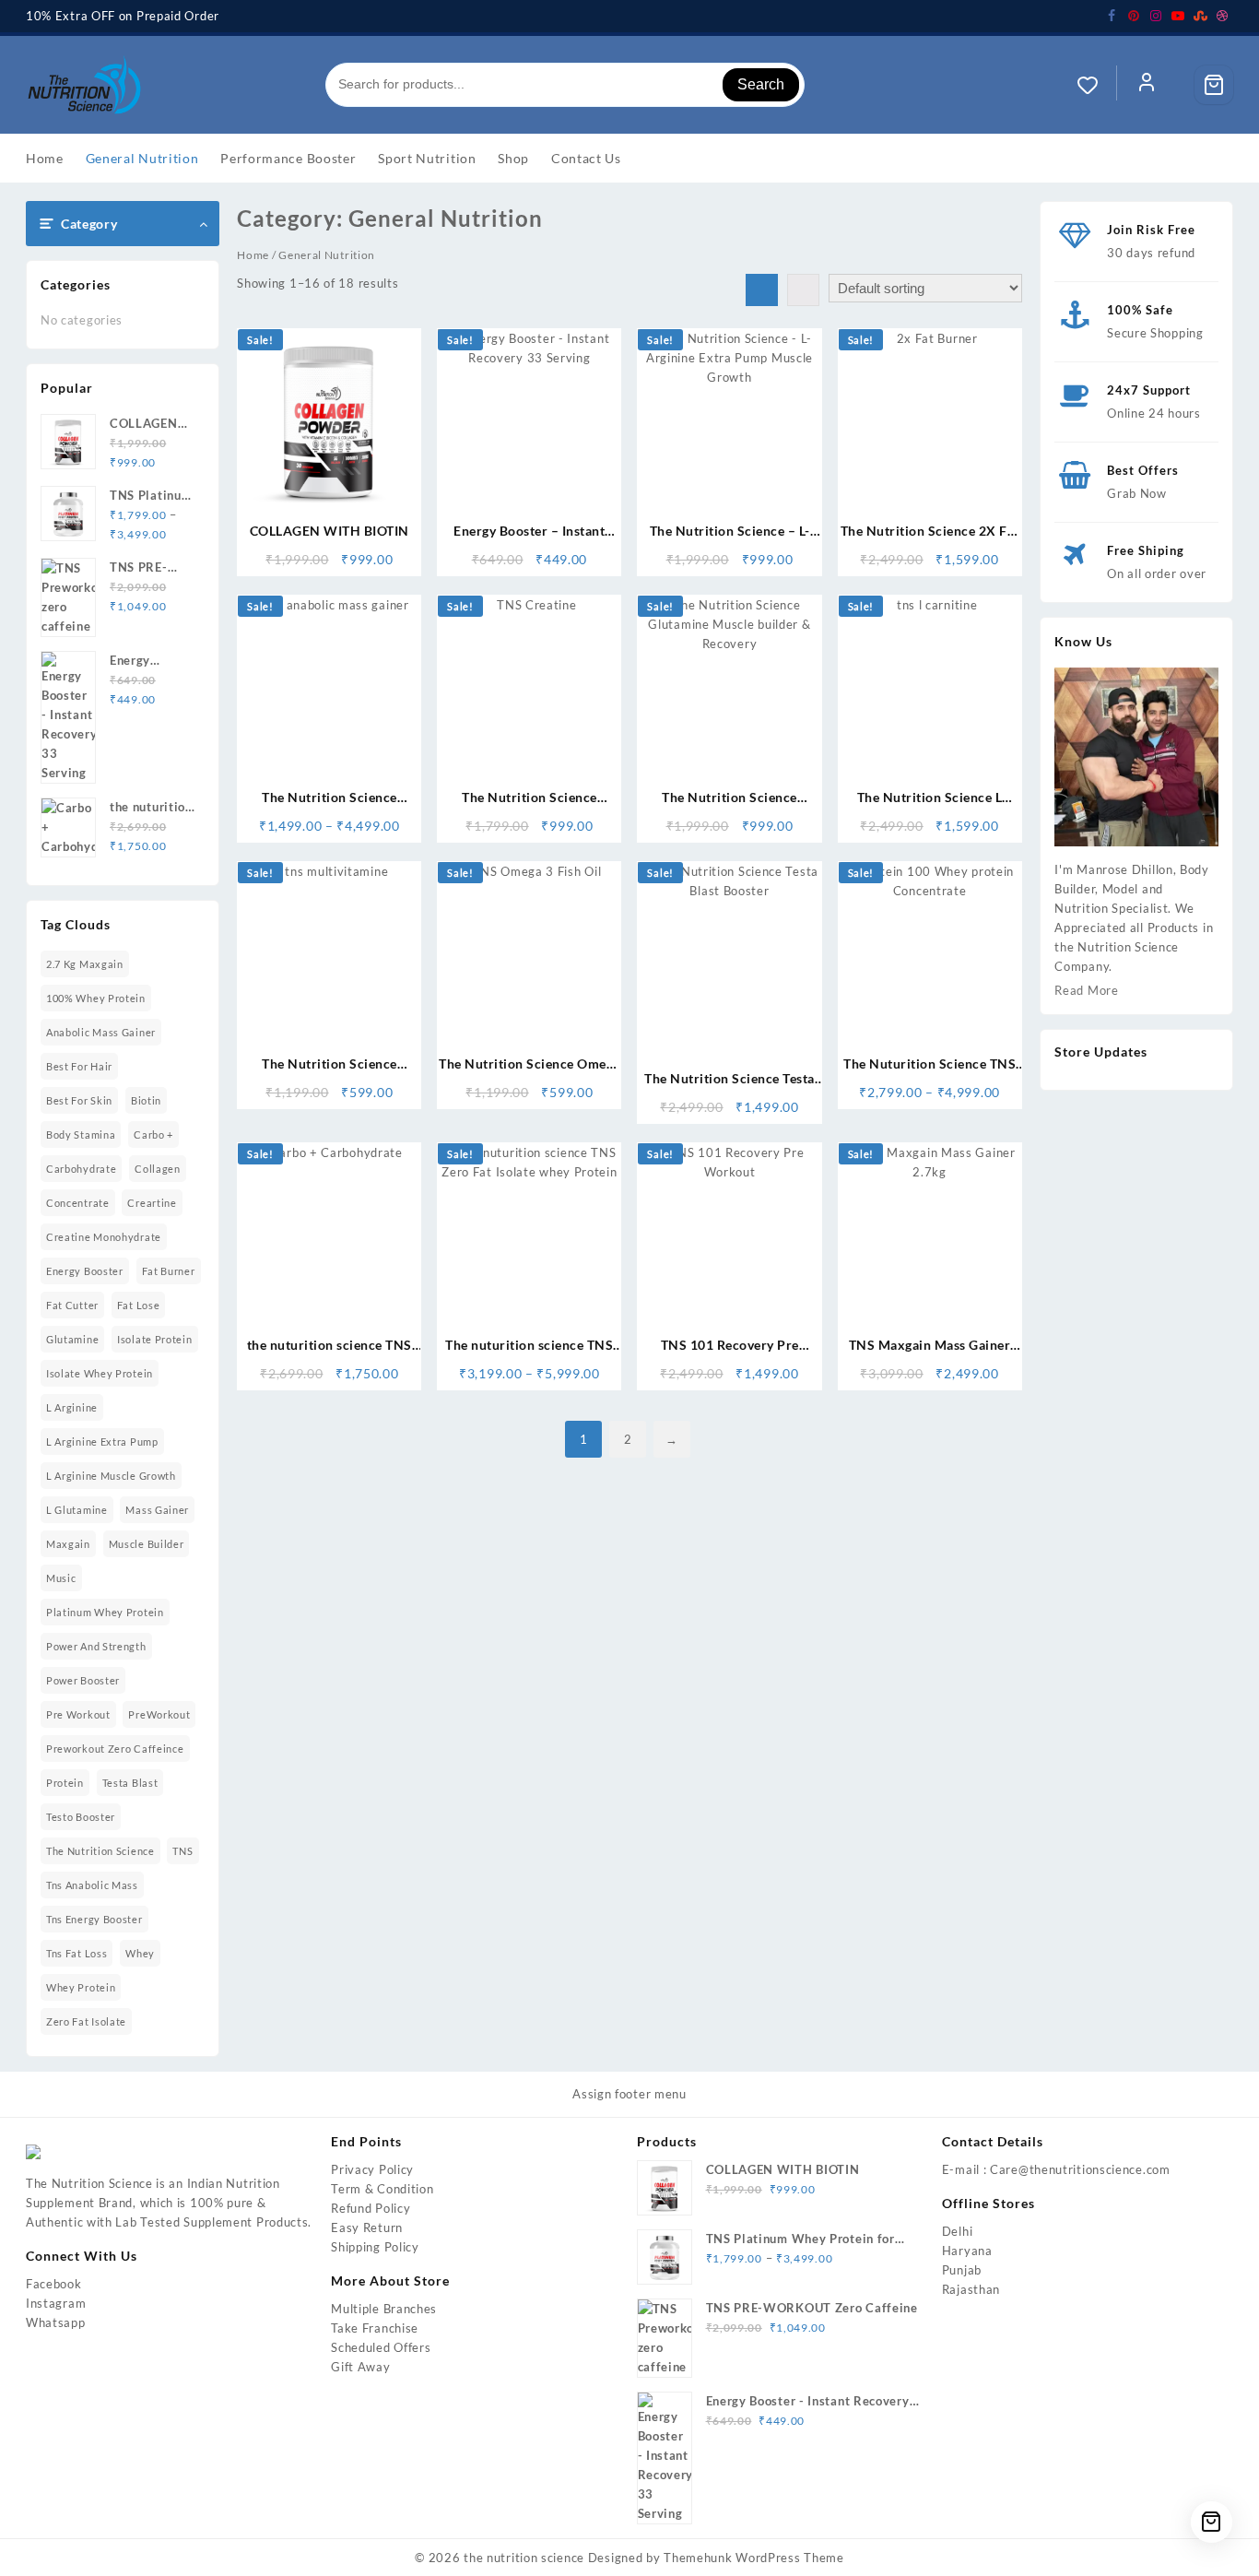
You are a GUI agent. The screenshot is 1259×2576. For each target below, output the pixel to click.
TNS (182, 1851)
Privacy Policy (372, 2169)
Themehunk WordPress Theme (754, 2558)
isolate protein (155, 1339)
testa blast (130, 1783)
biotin (146, 1100)
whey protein (81, 1987)
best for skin (79, 1100)
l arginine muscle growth (111, 1476)
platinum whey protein (105, 1612)
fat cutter (72, 1305)
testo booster (81, 1817)
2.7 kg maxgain (85, 964)
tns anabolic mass (92, 1885)
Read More (1086, 990)
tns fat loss (76, 1953)
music (61, 1578)
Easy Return (367, 2227)
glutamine (72, 1339)
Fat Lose (139, 1305)
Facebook (54, 2284)
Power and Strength (96, 1646)
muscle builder (147, 1544)
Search (761, 84)
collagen (158, 1169)
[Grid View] (762, 290)
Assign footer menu (629, 2094)
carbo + (153, 1134)
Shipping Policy (375, 2247)
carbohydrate (81, 1169)
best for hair (79, 1066)
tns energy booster (94, 1919)
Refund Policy (371, 2208)
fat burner (169, 1271)
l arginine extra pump (102, 1442)
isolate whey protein (100, 1373)
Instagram (56, 2303)
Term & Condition (382, 2189)
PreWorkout (159, 1714)
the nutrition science (100, 1851)
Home (253, 255)
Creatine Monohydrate (104, 1237)
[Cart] (1214, 85)
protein (65, 1783)
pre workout (78, 1714)
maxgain (68, 1544)
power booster (83, 1680)
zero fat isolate (86, 2021)
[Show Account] (1147, 85)
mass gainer (157, 1510)
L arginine (72, 1407)
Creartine (152, 1203)
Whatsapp (56, 2322)
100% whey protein (96, 998)
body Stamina (81, 1134)
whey (140, 1953)
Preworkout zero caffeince (115, 1749)
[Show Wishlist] (1097, 85)
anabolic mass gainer (101, 1032)
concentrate (78, 1203)
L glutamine (77, 1510)
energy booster (85, 1271)
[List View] (803, 290)
